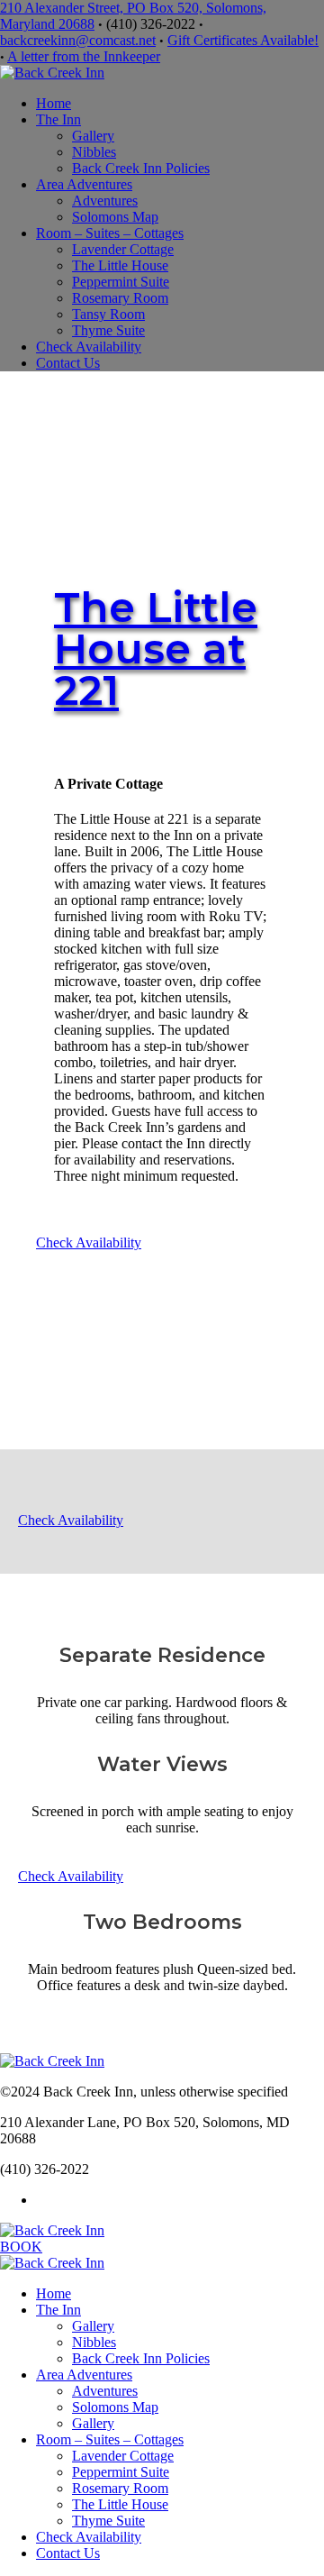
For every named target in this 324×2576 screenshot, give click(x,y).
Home (54, 103)
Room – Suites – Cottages (110, 233)
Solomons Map (115, 217)
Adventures (105, 201)
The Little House (120, 265)
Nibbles (94, 152)
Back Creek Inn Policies (141, 168)
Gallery (93, 136)
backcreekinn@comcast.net (78, 40)
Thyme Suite (108, 330)
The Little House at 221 (156, 649)
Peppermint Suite (121, 282)
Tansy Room (108, 314)
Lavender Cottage (123, 249)
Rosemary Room (120, 298)
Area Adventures (84, 184)
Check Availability (89, 347)
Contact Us (68, 363)
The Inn (58, 119)
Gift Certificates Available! (243, 40)
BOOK (21, 2247)
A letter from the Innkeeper (84, 56)
